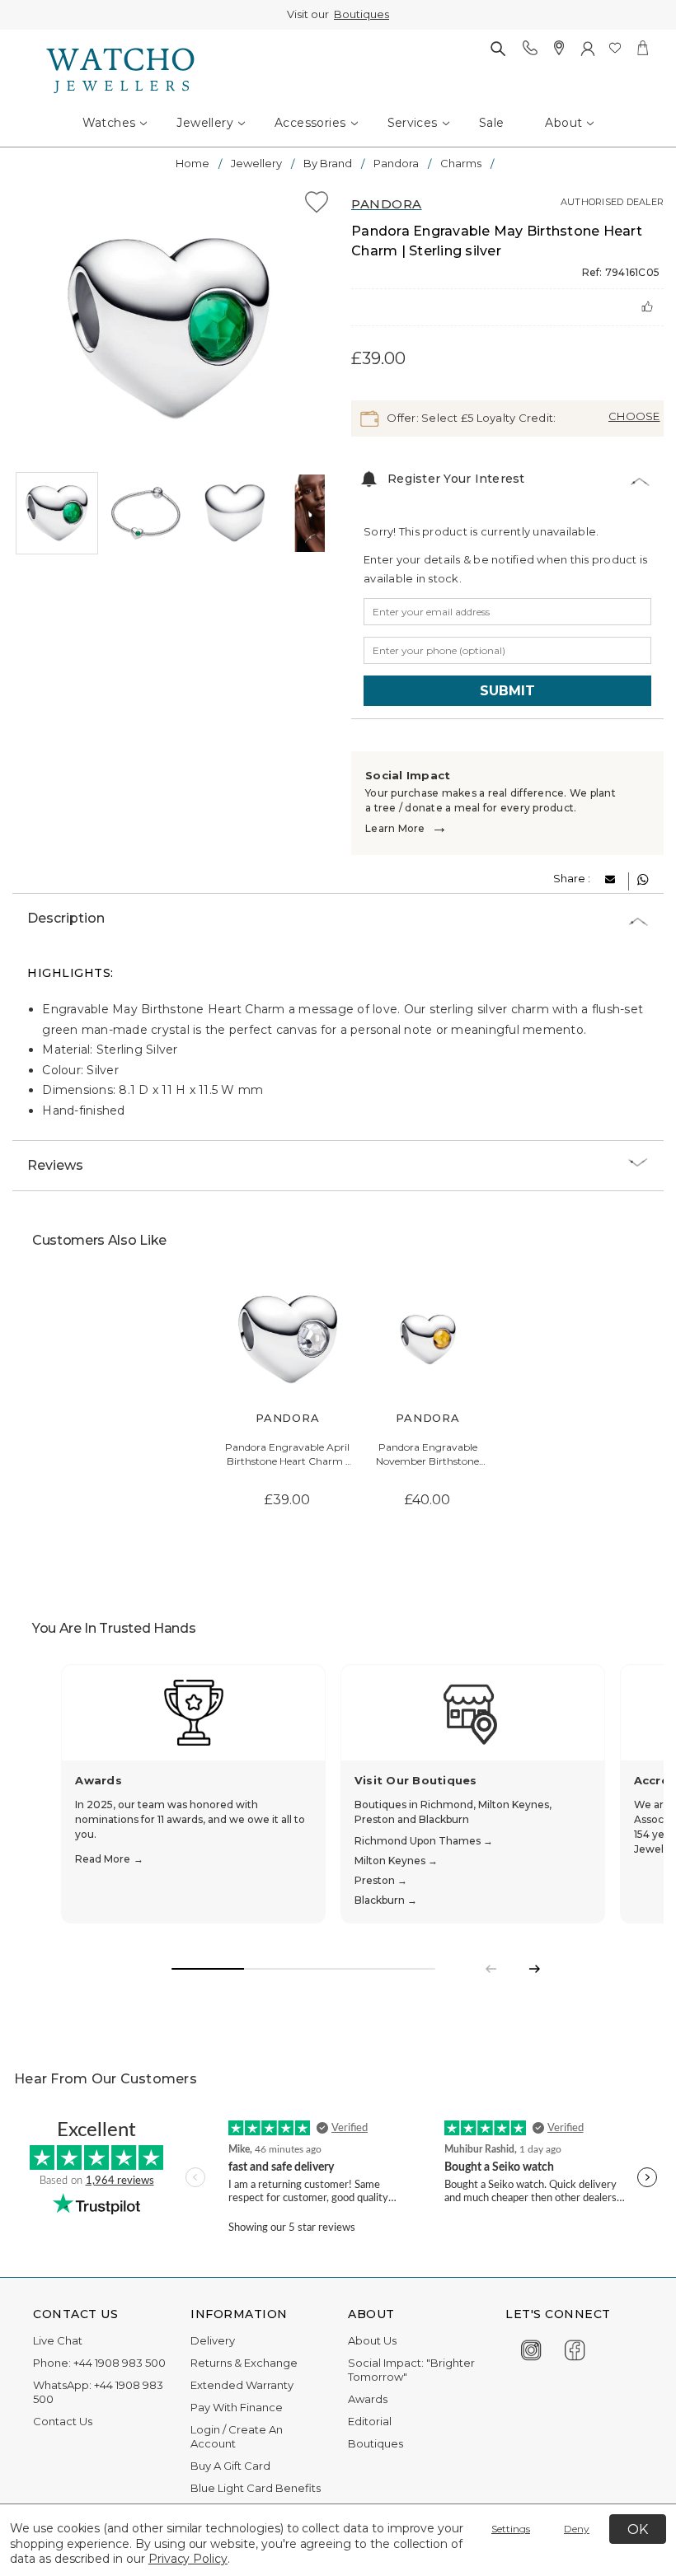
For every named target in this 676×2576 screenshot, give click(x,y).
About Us (372, 2340)
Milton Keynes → (396, 1861)
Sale (492, 123)
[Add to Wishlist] (317, 205)
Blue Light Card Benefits (256, 2488)
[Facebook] (575, 2348)
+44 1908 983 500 (120, 2363)
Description (66, 918)
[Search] (498, 48)
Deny (577, 2529)
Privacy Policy (188, 2559)
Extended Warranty (242, 2385)
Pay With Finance (237, 2407)
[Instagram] (531, 2348)
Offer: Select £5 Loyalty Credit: (470, 417)
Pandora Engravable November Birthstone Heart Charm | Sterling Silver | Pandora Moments (428, 1455)
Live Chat (58, 2340)
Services (413, 123)
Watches (109, 123)
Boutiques (361, 14)
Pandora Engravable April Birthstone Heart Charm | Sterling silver (287, 1455)
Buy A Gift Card (230, 2466)
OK (638, 2529)
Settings (511, 2529)
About (563, 123)
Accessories (310, 123)
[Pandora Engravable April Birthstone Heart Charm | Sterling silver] (288, 1339)
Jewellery (205, 123)
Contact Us (63, 2421)
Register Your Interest (456, 479)
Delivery (213, 2340)
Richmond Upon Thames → (424, 1841)
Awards (368, 2399)
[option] (169, 329)
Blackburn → (386, 1900)
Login (205, 2429)
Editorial (370, 2421)
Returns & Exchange (244, 2363)
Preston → (381, 1880)
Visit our (338, 14)
